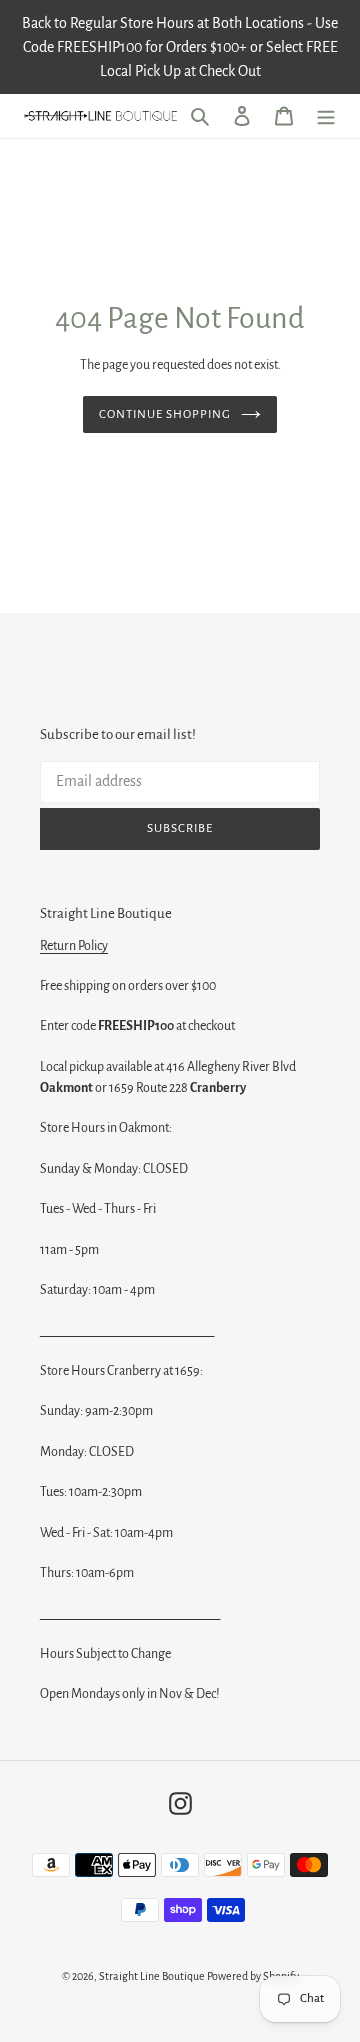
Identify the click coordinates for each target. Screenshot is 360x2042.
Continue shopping (165, 414)
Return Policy (74, 946)
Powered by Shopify (253, 1976)
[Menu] (326, 116)
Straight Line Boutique (152, 1976)
